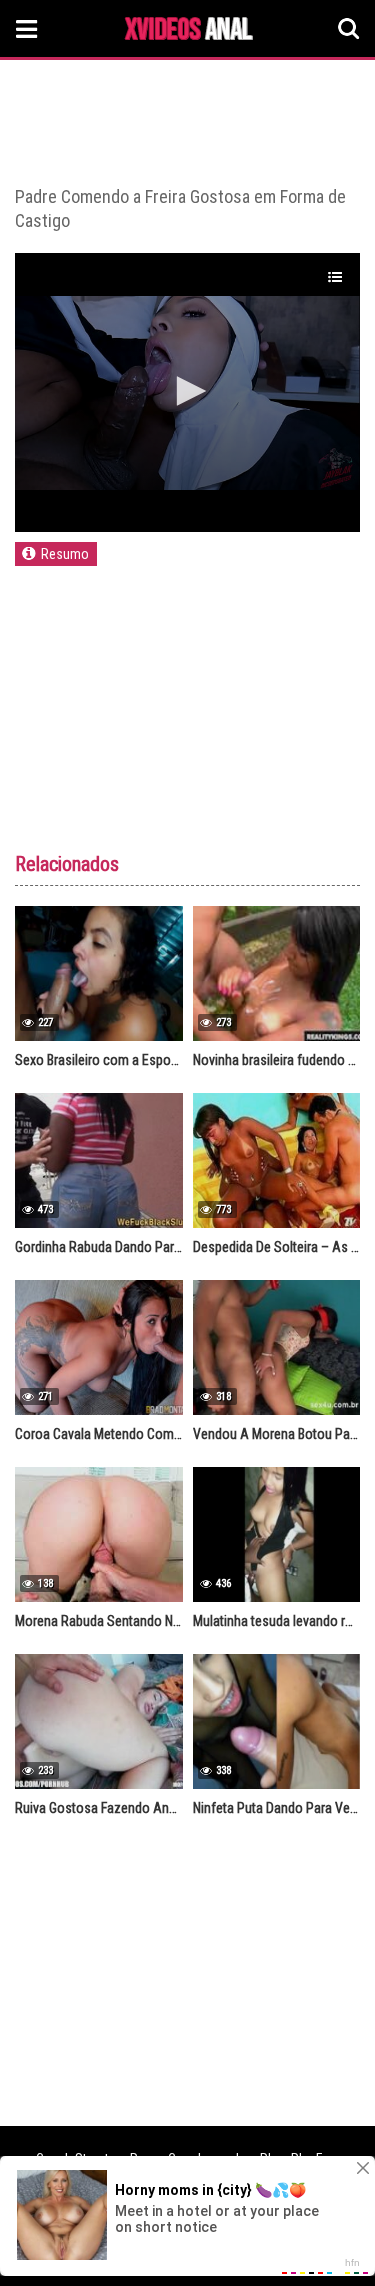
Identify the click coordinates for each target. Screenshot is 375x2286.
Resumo (65, 554)
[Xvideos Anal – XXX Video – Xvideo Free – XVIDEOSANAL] (189, 31)
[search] (349, 29)
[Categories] (27, 28)
